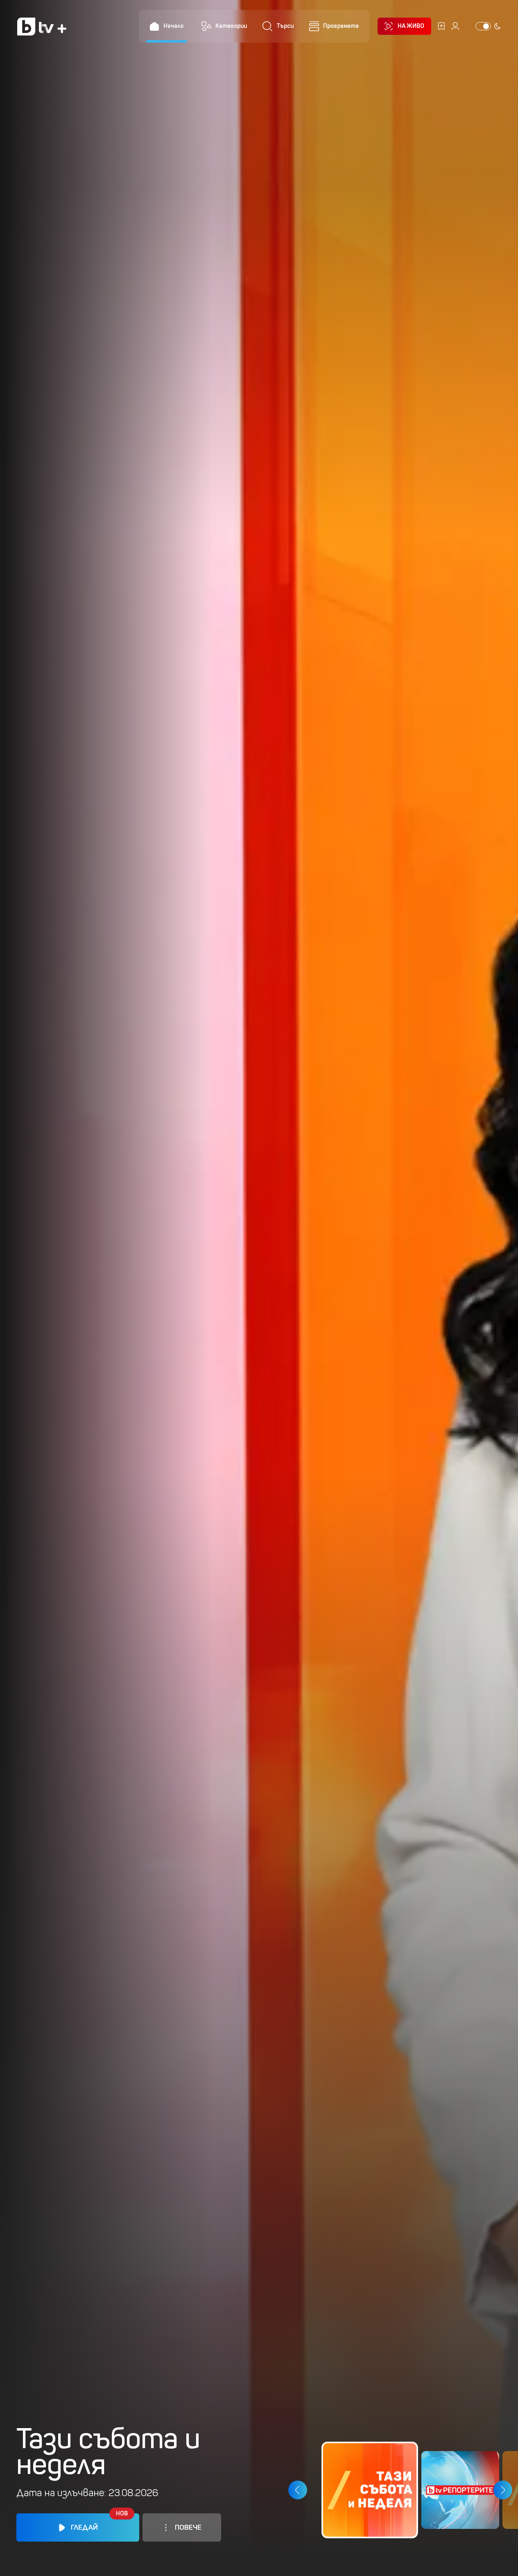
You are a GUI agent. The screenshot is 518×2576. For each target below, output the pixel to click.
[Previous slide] (297, 2490)
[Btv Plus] (42, 26)
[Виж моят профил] (455, 26)
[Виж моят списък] (441, 26)
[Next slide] (503, 2490)
